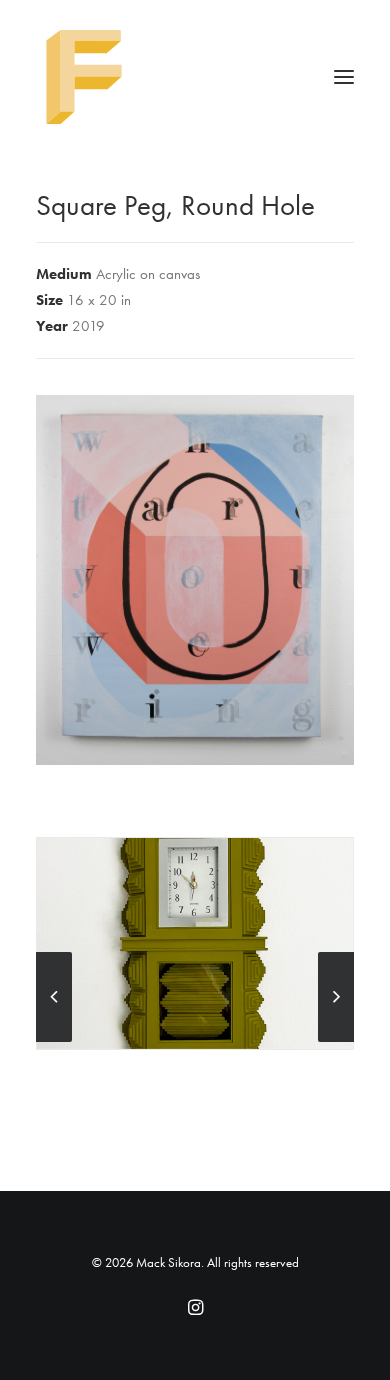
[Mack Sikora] (195, 77)
